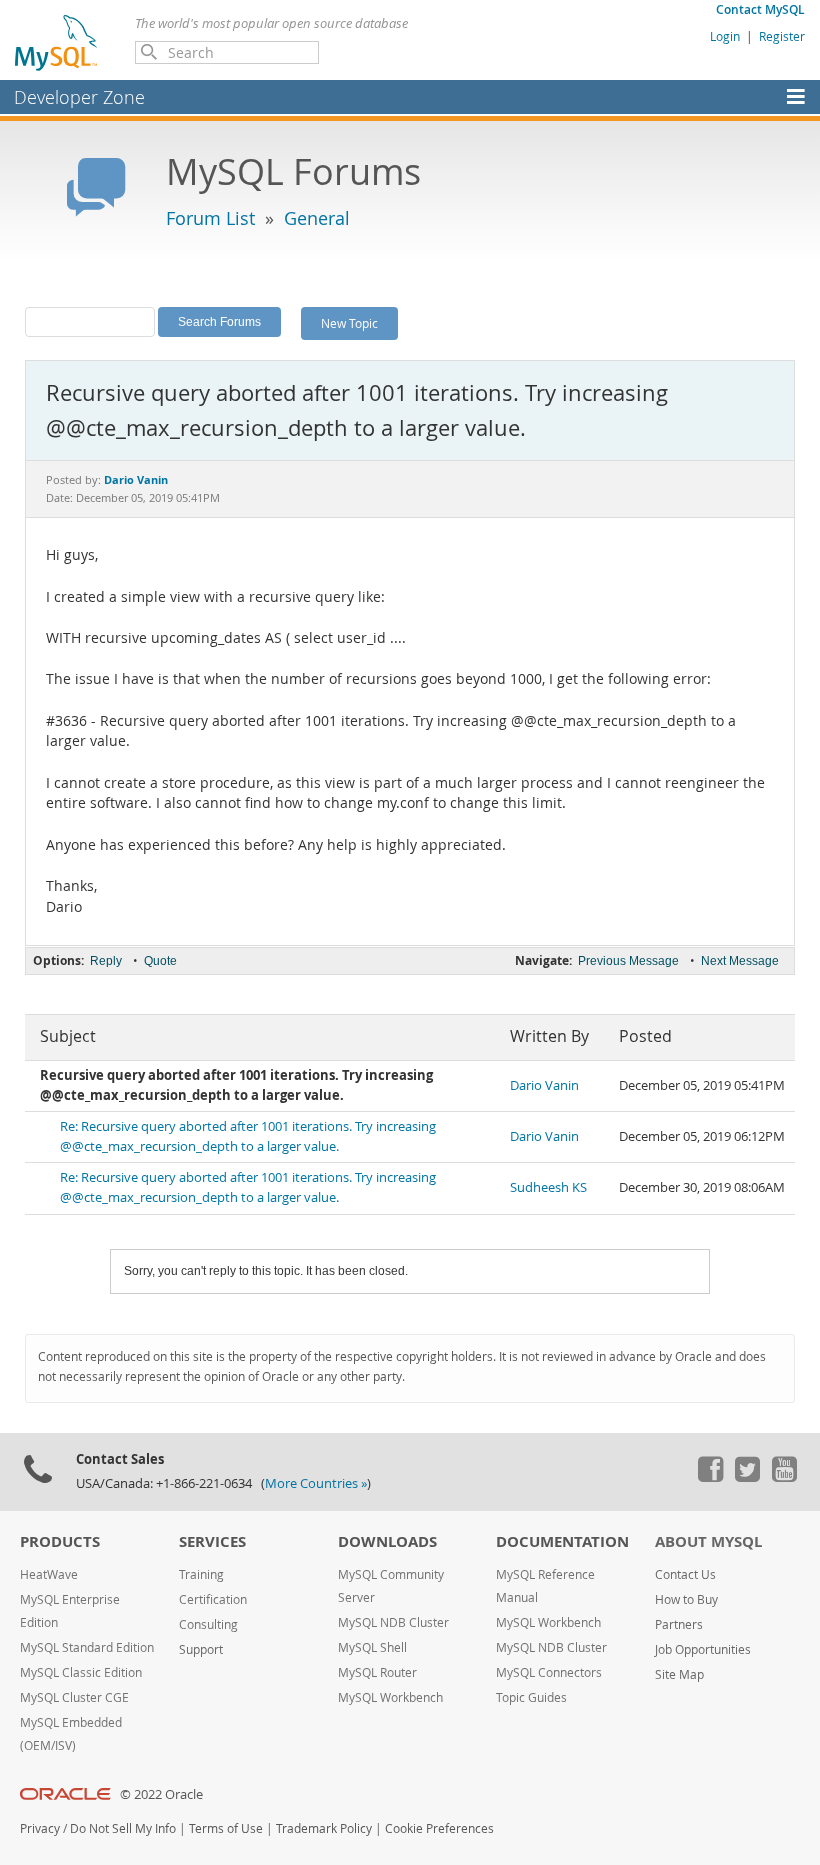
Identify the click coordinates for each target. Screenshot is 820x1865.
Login (725, 36)
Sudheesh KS (548, 1187)
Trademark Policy (324, 1828)
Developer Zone (79, 97)
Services (212, 1541)
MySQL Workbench (390, 1697)
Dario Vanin (544, 1085)
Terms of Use (226, 1828)
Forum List (210, 218)
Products (60, 1541)
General (317, 218)
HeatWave (49, 1574)
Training (201, 1574)
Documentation (562, 1541)
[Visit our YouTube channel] (784, 1477)
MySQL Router (377, 1672)
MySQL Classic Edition (81, 1672)
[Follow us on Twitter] (747, 1477)
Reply (106, 961)
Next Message (740, 961)
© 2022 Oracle (161, 1794)
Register (782, 36)
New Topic (349, 323)
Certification (213, 1599)
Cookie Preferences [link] (439, 1828)
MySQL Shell (372, 1647)
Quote (160, 961)
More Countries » (316, 1483)
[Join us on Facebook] (710, 1477)
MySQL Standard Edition (87, 1647)
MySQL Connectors (549, 1672)
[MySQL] (57, 42)
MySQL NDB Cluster (393, 1622)
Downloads (387, 1541)
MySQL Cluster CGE (74, 1697)
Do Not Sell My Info (123, 1828)
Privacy (40, 1828)
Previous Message (628, 961)
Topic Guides (531, 1697)
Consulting (208, 1624)
